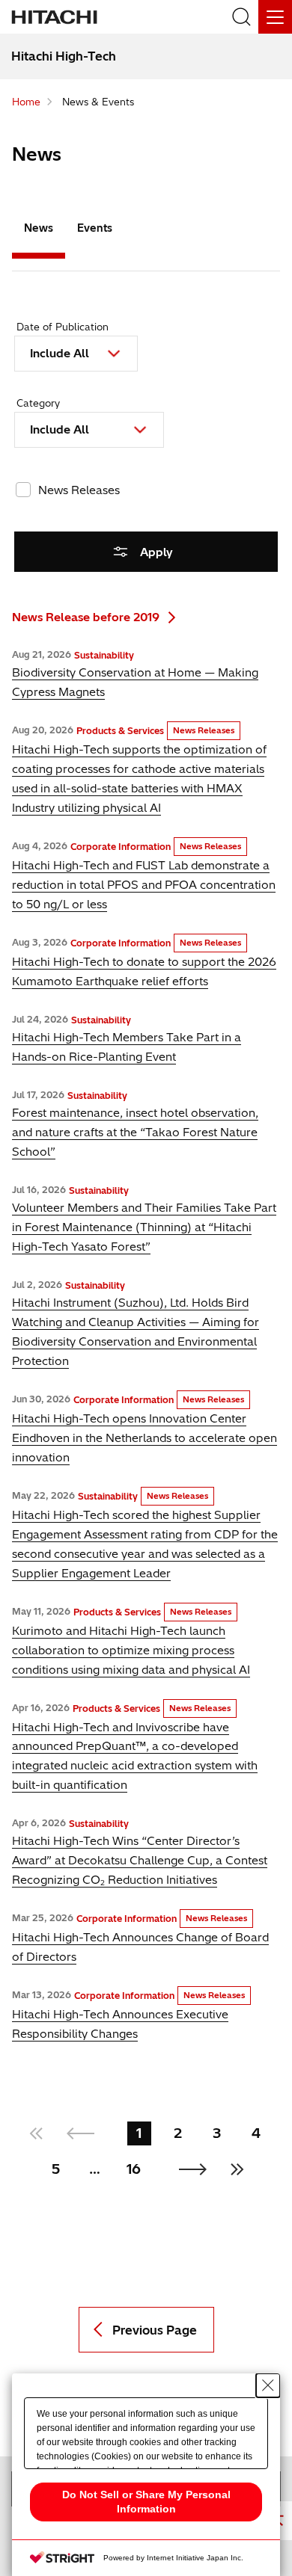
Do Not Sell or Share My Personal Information (146, 2502)
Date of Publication (63, 327)
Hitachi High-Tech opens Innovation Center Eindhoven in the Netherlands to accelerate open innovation (145, 1438)
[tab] (39, 232)
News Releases (79, 490)
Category (38, 403)
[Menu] (275, 17)
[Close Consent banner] (268, 2385)
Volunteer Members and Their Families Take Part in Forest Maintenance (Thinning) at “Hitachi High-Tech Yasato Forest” (144, 1227)
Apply (156, 552)
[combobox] (76, 354)
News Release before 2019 (86, 617)
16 (134, 2169)
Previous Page (155, 2330)
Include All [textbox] (60, 353)
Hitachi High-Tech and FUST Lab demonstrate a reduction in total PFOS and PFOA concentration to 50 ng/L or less (144, 885)
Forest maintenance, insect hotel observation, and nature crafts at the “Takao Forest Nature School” (135, 1132)
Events (95, 228)
